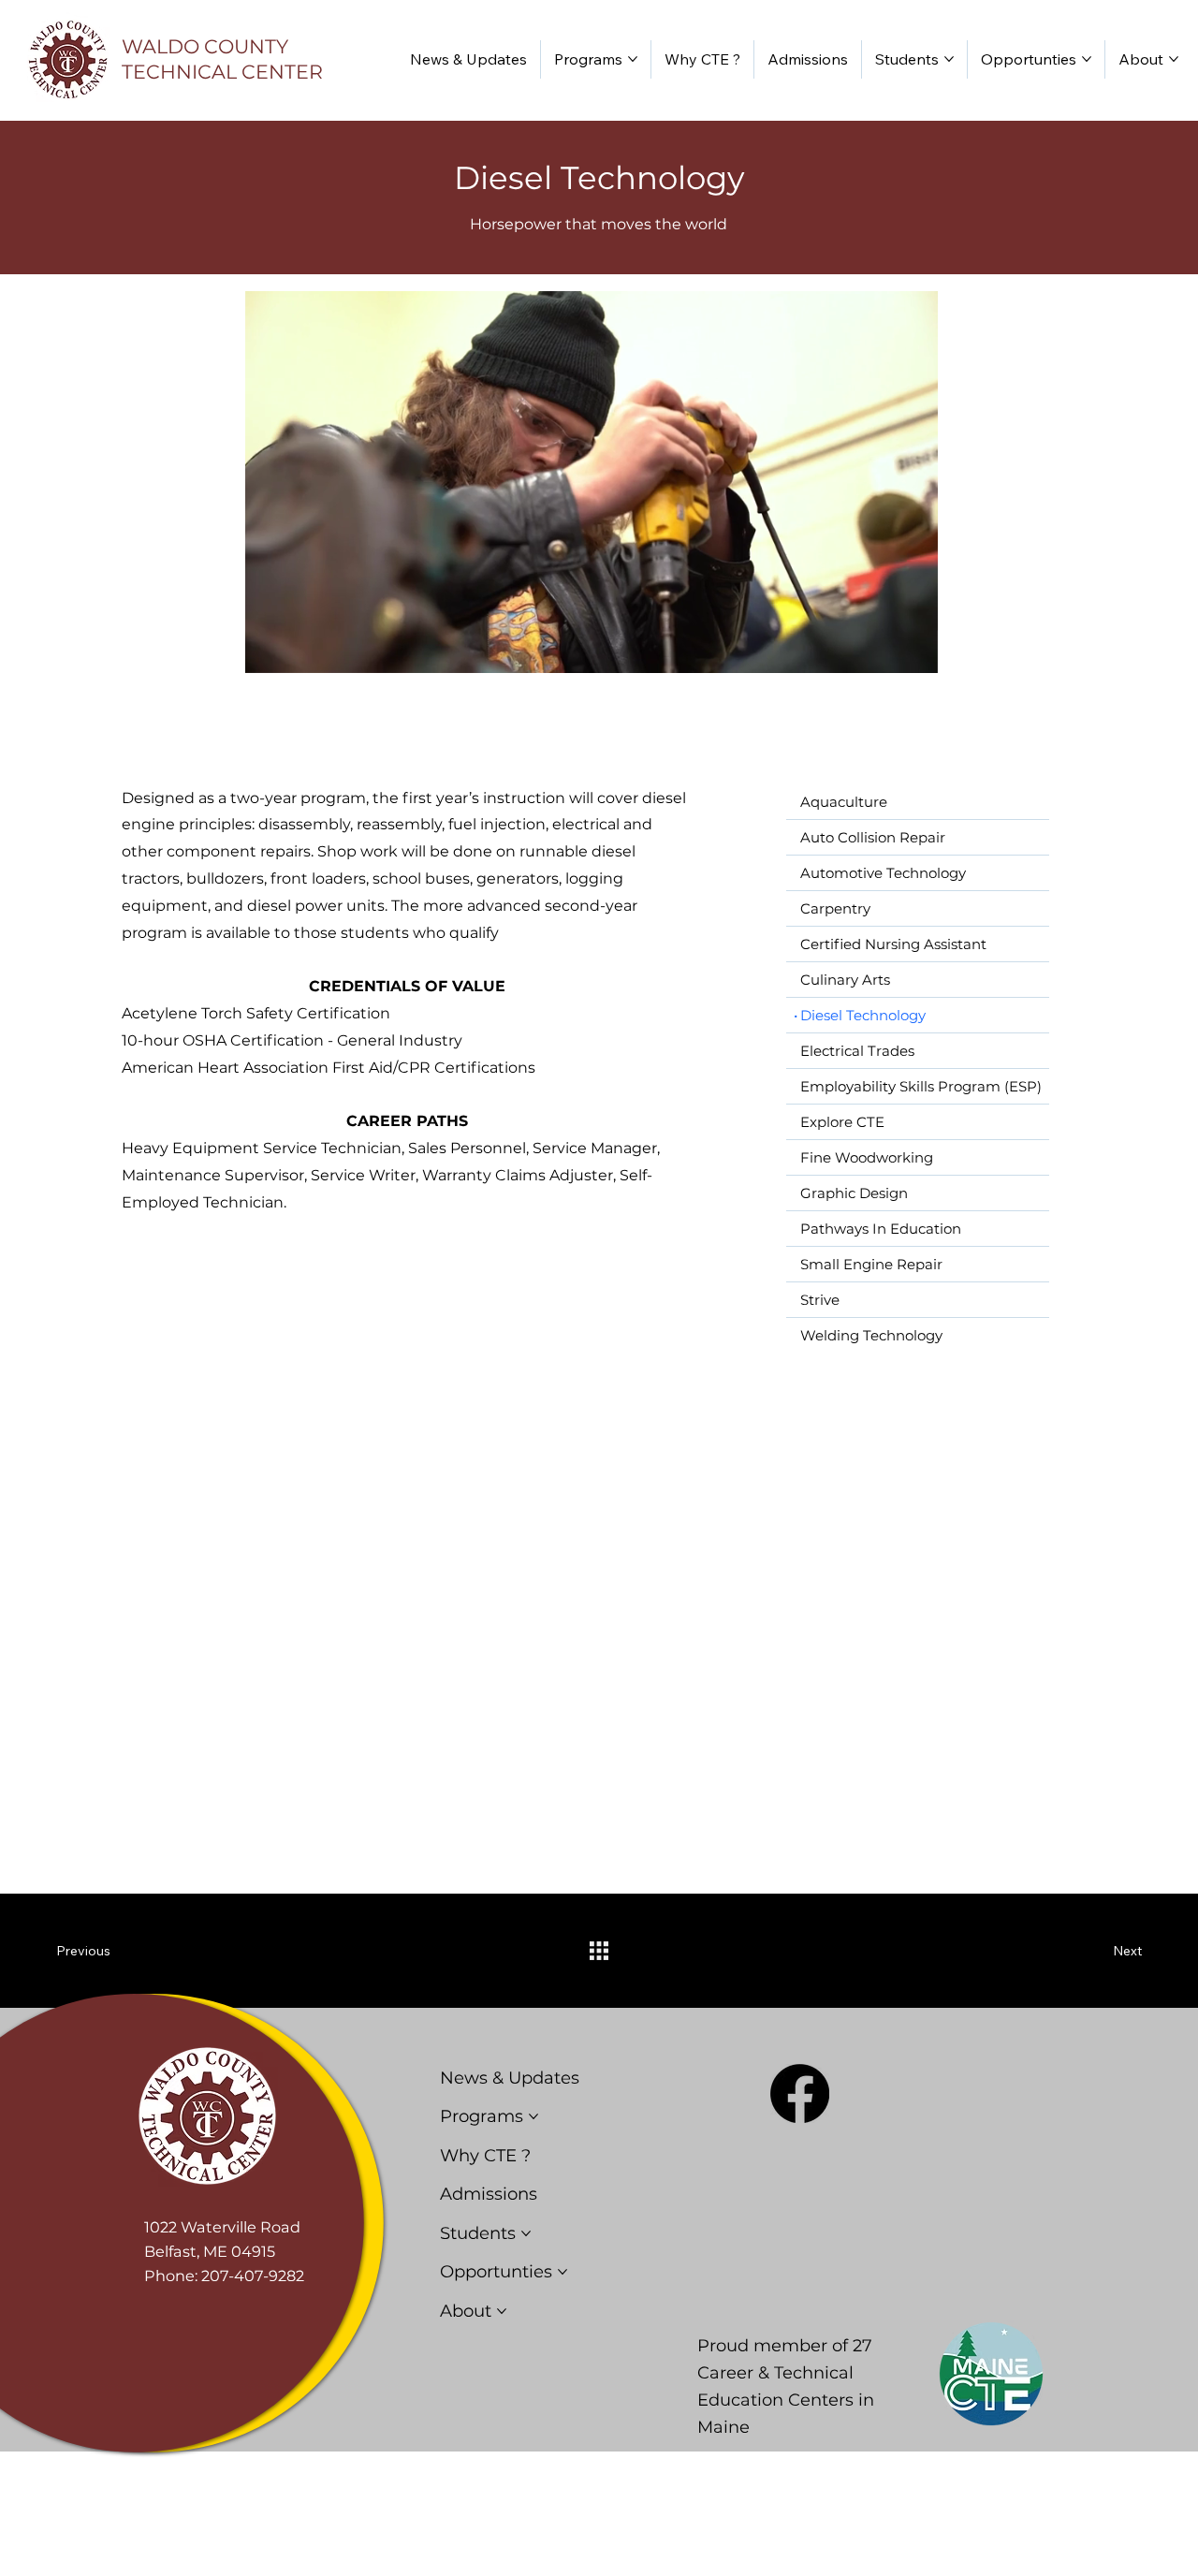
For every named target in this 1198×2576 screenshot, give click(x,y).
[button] (905, 651)
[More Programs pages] (633, 59)
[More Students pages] (949, 59)
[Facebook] (800, 2093)
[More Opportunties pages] (1087, 59)
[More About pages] (1174, 59)
